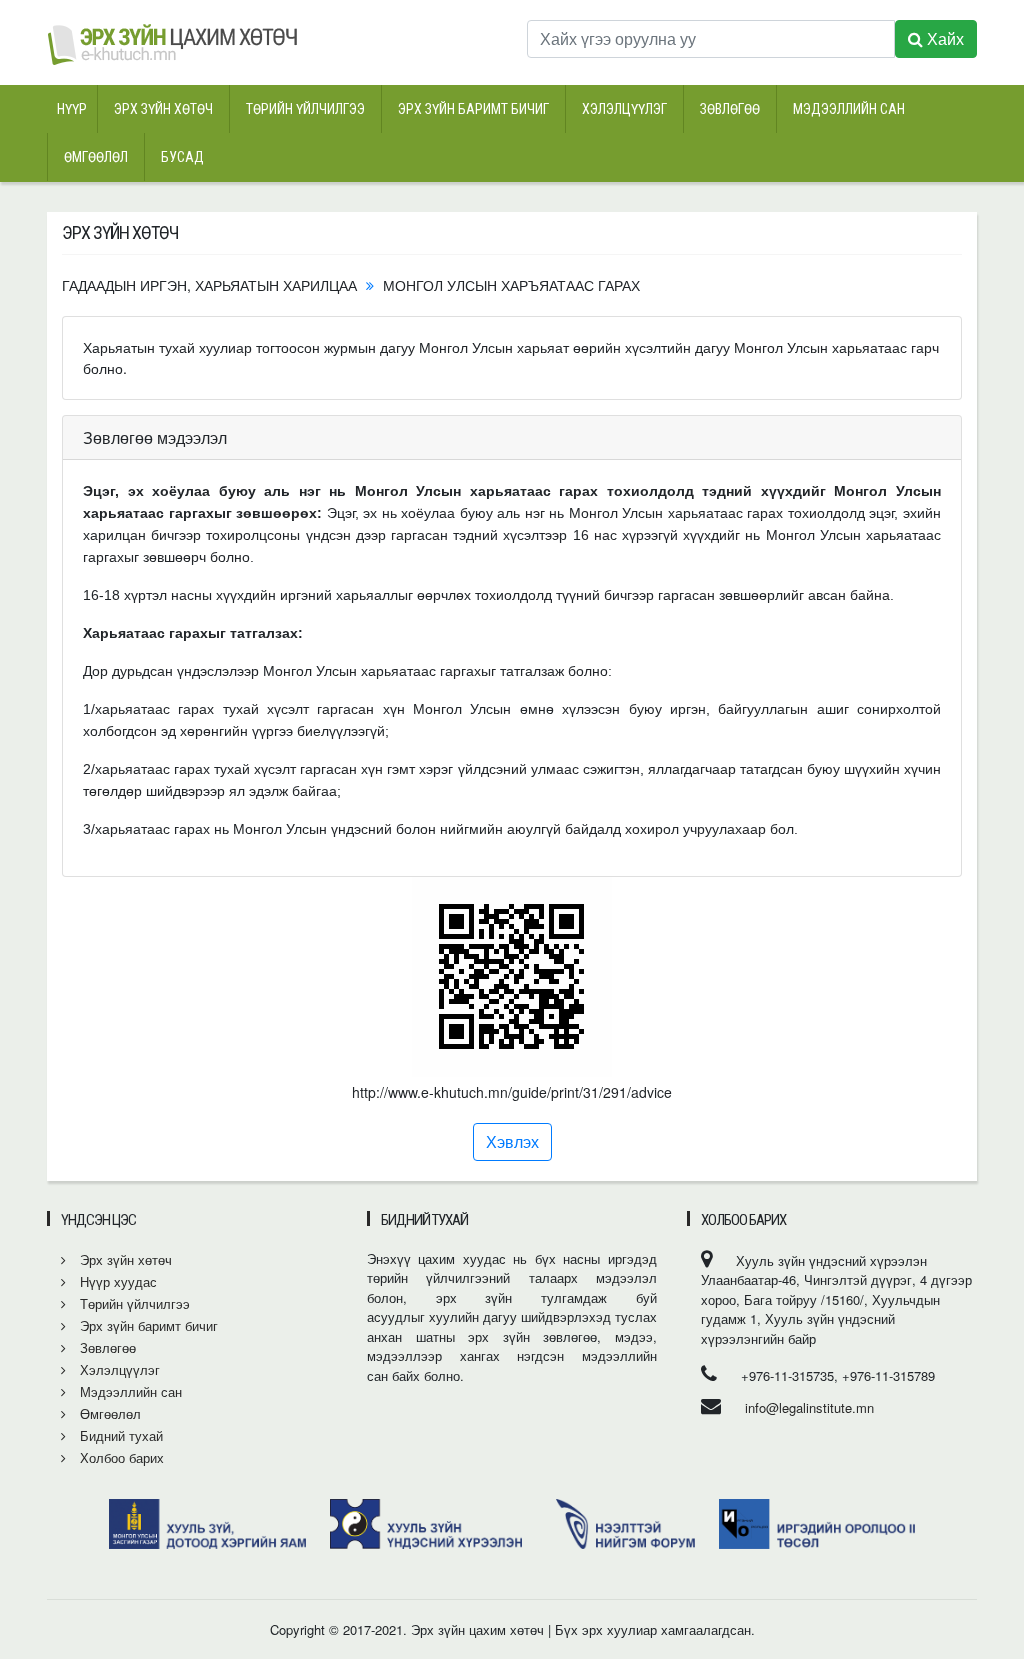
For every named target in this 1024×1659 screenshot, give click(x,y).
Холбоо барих (120, 1457)
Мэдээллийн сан (849, 109)
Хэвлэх (512, 1141)
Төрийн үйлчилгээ (305, 109)
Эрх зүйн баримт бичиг (473, 109)
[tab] (512, 438)
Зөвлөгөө (730, 109)
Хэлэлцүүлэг (624, 109)
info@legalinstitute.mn (809, 1407)
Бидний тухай (119, 1435)
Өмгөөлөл (96, 157)
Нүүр (72, 109)
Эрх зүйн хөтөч (163, 109)
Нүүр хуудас (116, 1281)
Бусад (182, 157)
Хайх (943, 38)
